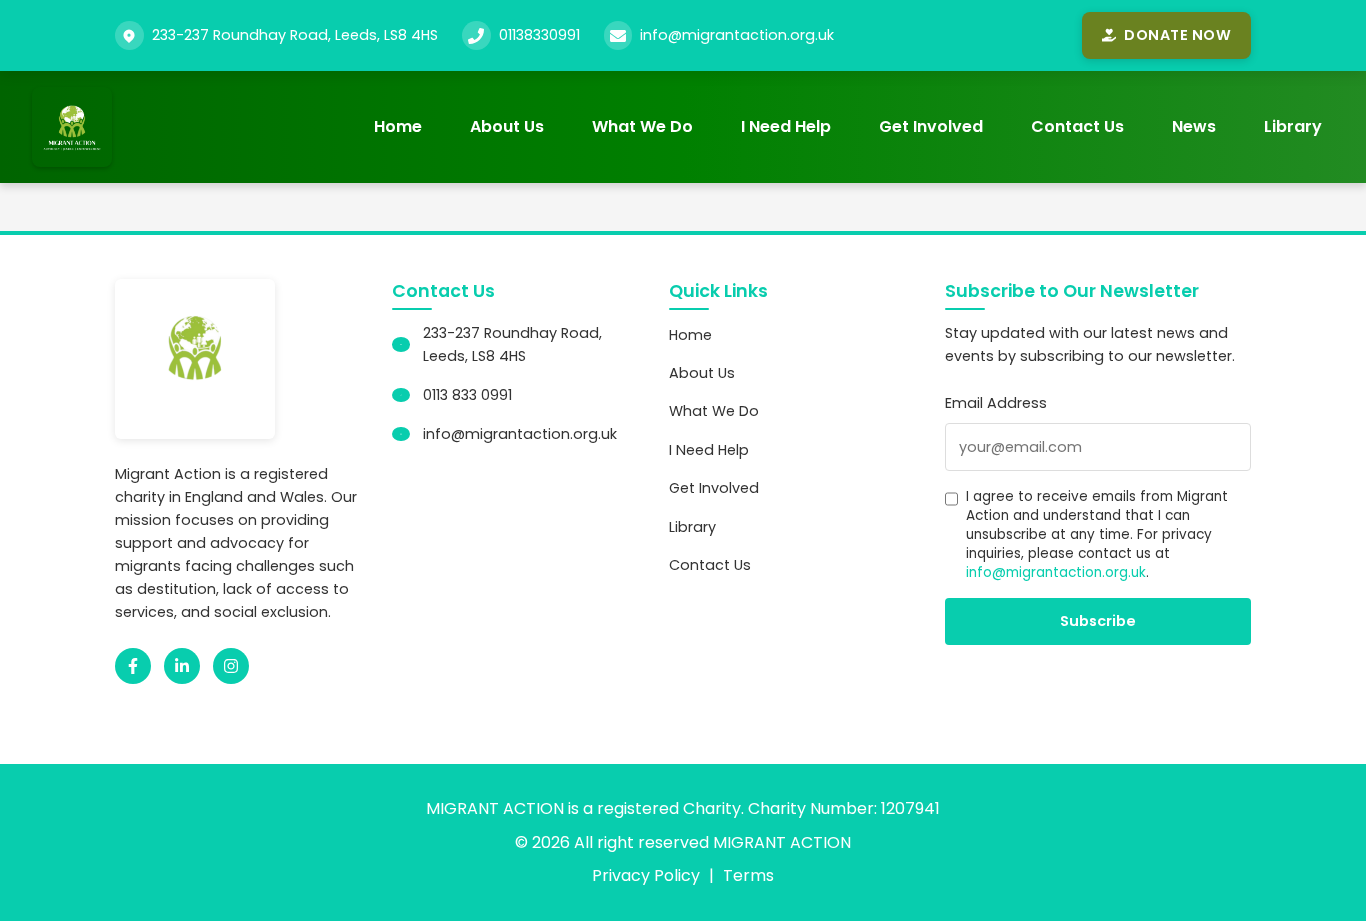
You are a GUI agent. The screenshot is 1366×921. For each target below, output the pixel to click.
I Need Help (786, 126)
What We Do (642, 126)
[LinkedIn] (182, 666)
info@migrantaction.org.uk (737, 35)
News (1194, 126)
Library (1293, 126)
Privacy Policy (646, 875)
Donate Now (1177, 35)
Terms (748, 875)
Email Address (996, 403)
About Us (507, 126)
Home (398, 126)
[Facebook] (133, 666)
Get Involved (931, 126)
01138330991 (539, 35)
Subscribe (1098, 621)
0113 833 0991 (467, 395)
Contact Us (1077, 126)
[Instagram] (231, 666)
